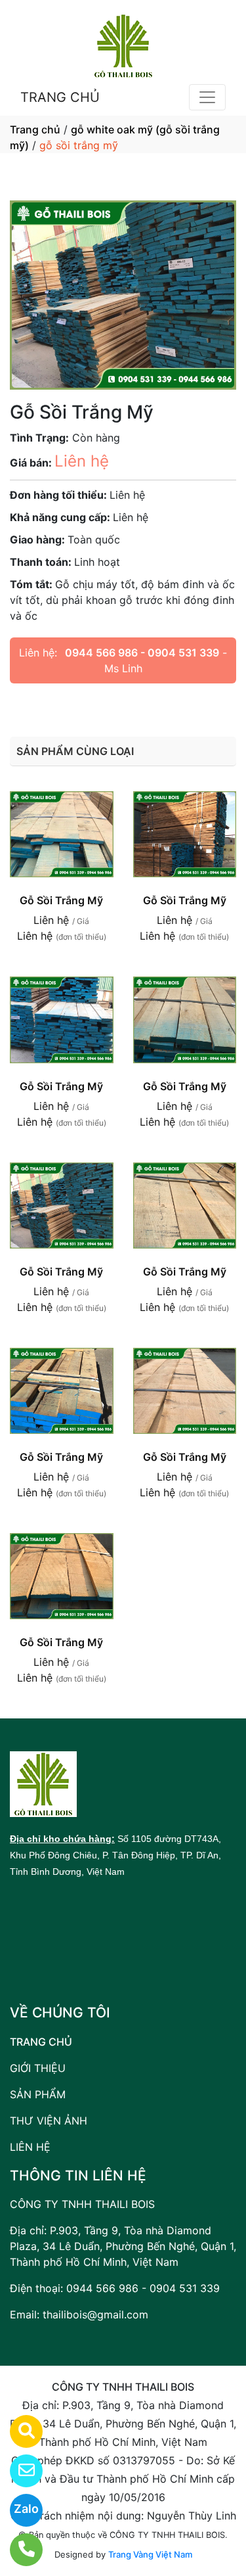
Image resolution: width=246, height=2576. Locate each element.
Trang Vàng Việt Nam (150, 2554)
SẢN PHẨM (38, 2094)
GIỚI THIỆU (38, 2068)
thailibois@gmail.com (95, 2314)
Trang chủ (35, 129)
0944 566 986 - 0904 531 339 (142, 653)
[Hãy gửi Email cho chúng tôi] (18, 2471)
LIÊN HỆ (30, 2147)
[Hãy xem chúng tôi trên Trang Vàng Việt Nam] (18, 2431)
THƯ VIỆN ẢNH (49, 2121)
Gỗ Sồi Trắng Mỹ (61, 900)
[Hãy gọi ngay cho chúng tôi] (18, 2550)
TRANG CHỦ (60, 97)
